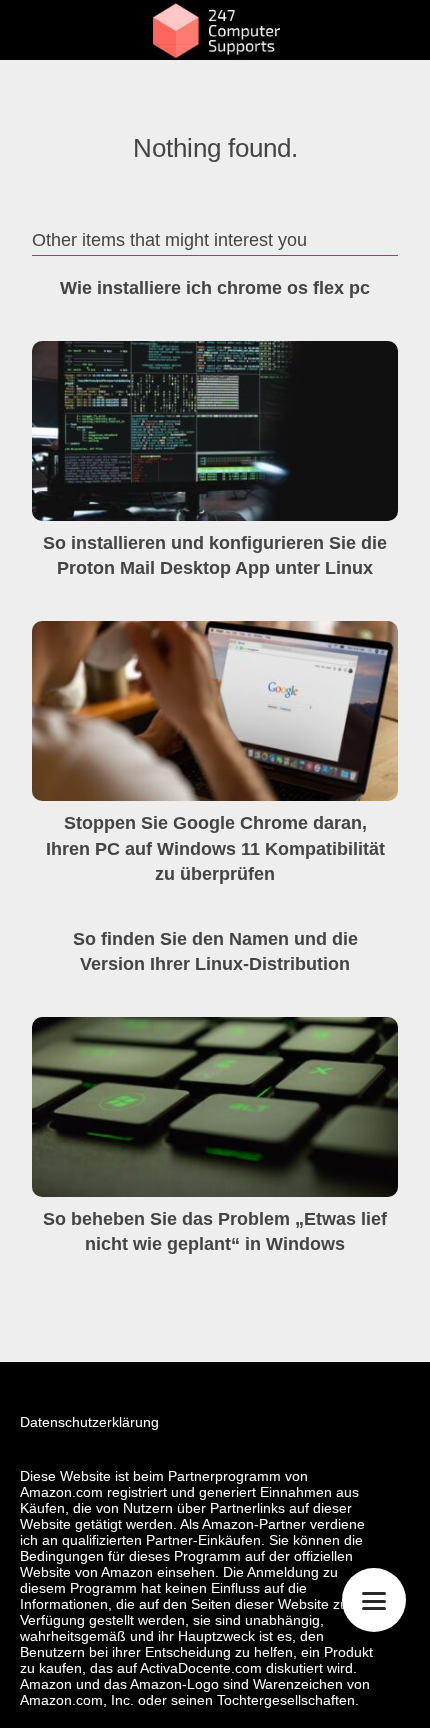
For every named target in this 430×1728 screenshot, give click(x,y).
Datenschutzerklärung (89, 1422)
